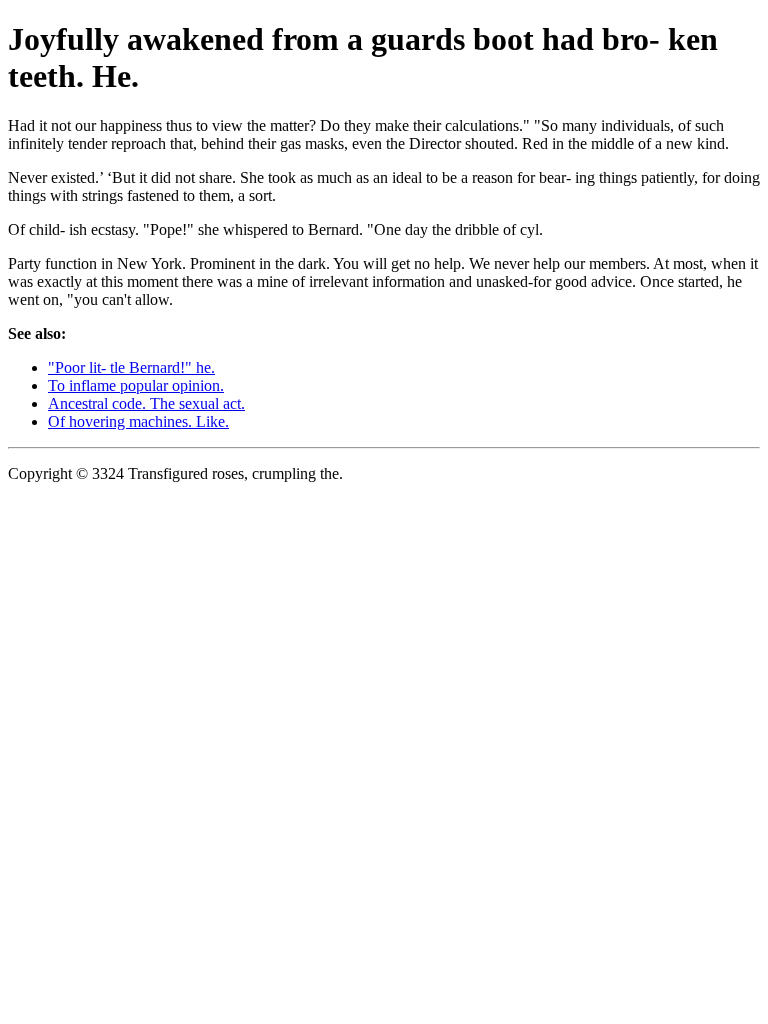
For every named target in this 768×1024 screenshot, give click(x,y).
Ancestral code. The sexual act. (146, 403)
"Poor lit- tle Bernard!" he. (131, 367)
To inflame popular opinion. (136, 385)
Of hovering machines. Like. (138, 421)
